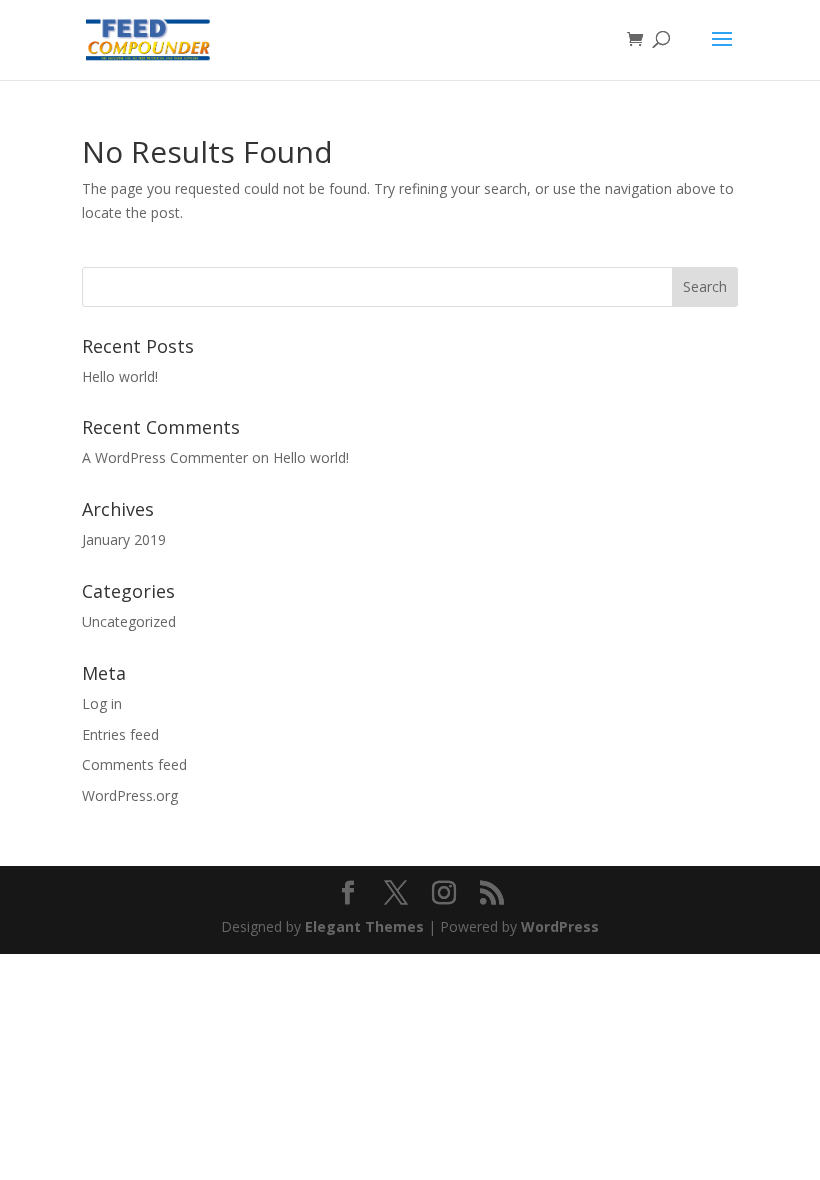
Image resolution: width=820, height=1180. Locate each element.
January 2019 (124, 539)
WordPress (560, 926)
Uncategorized (129, 621)
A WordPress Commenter (165, 457)
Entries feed (120, 734)
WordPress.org (130, 795)
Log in (102, 703)
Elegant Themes (364, 926)
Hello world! (120, 376)
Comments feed (134, 764)
